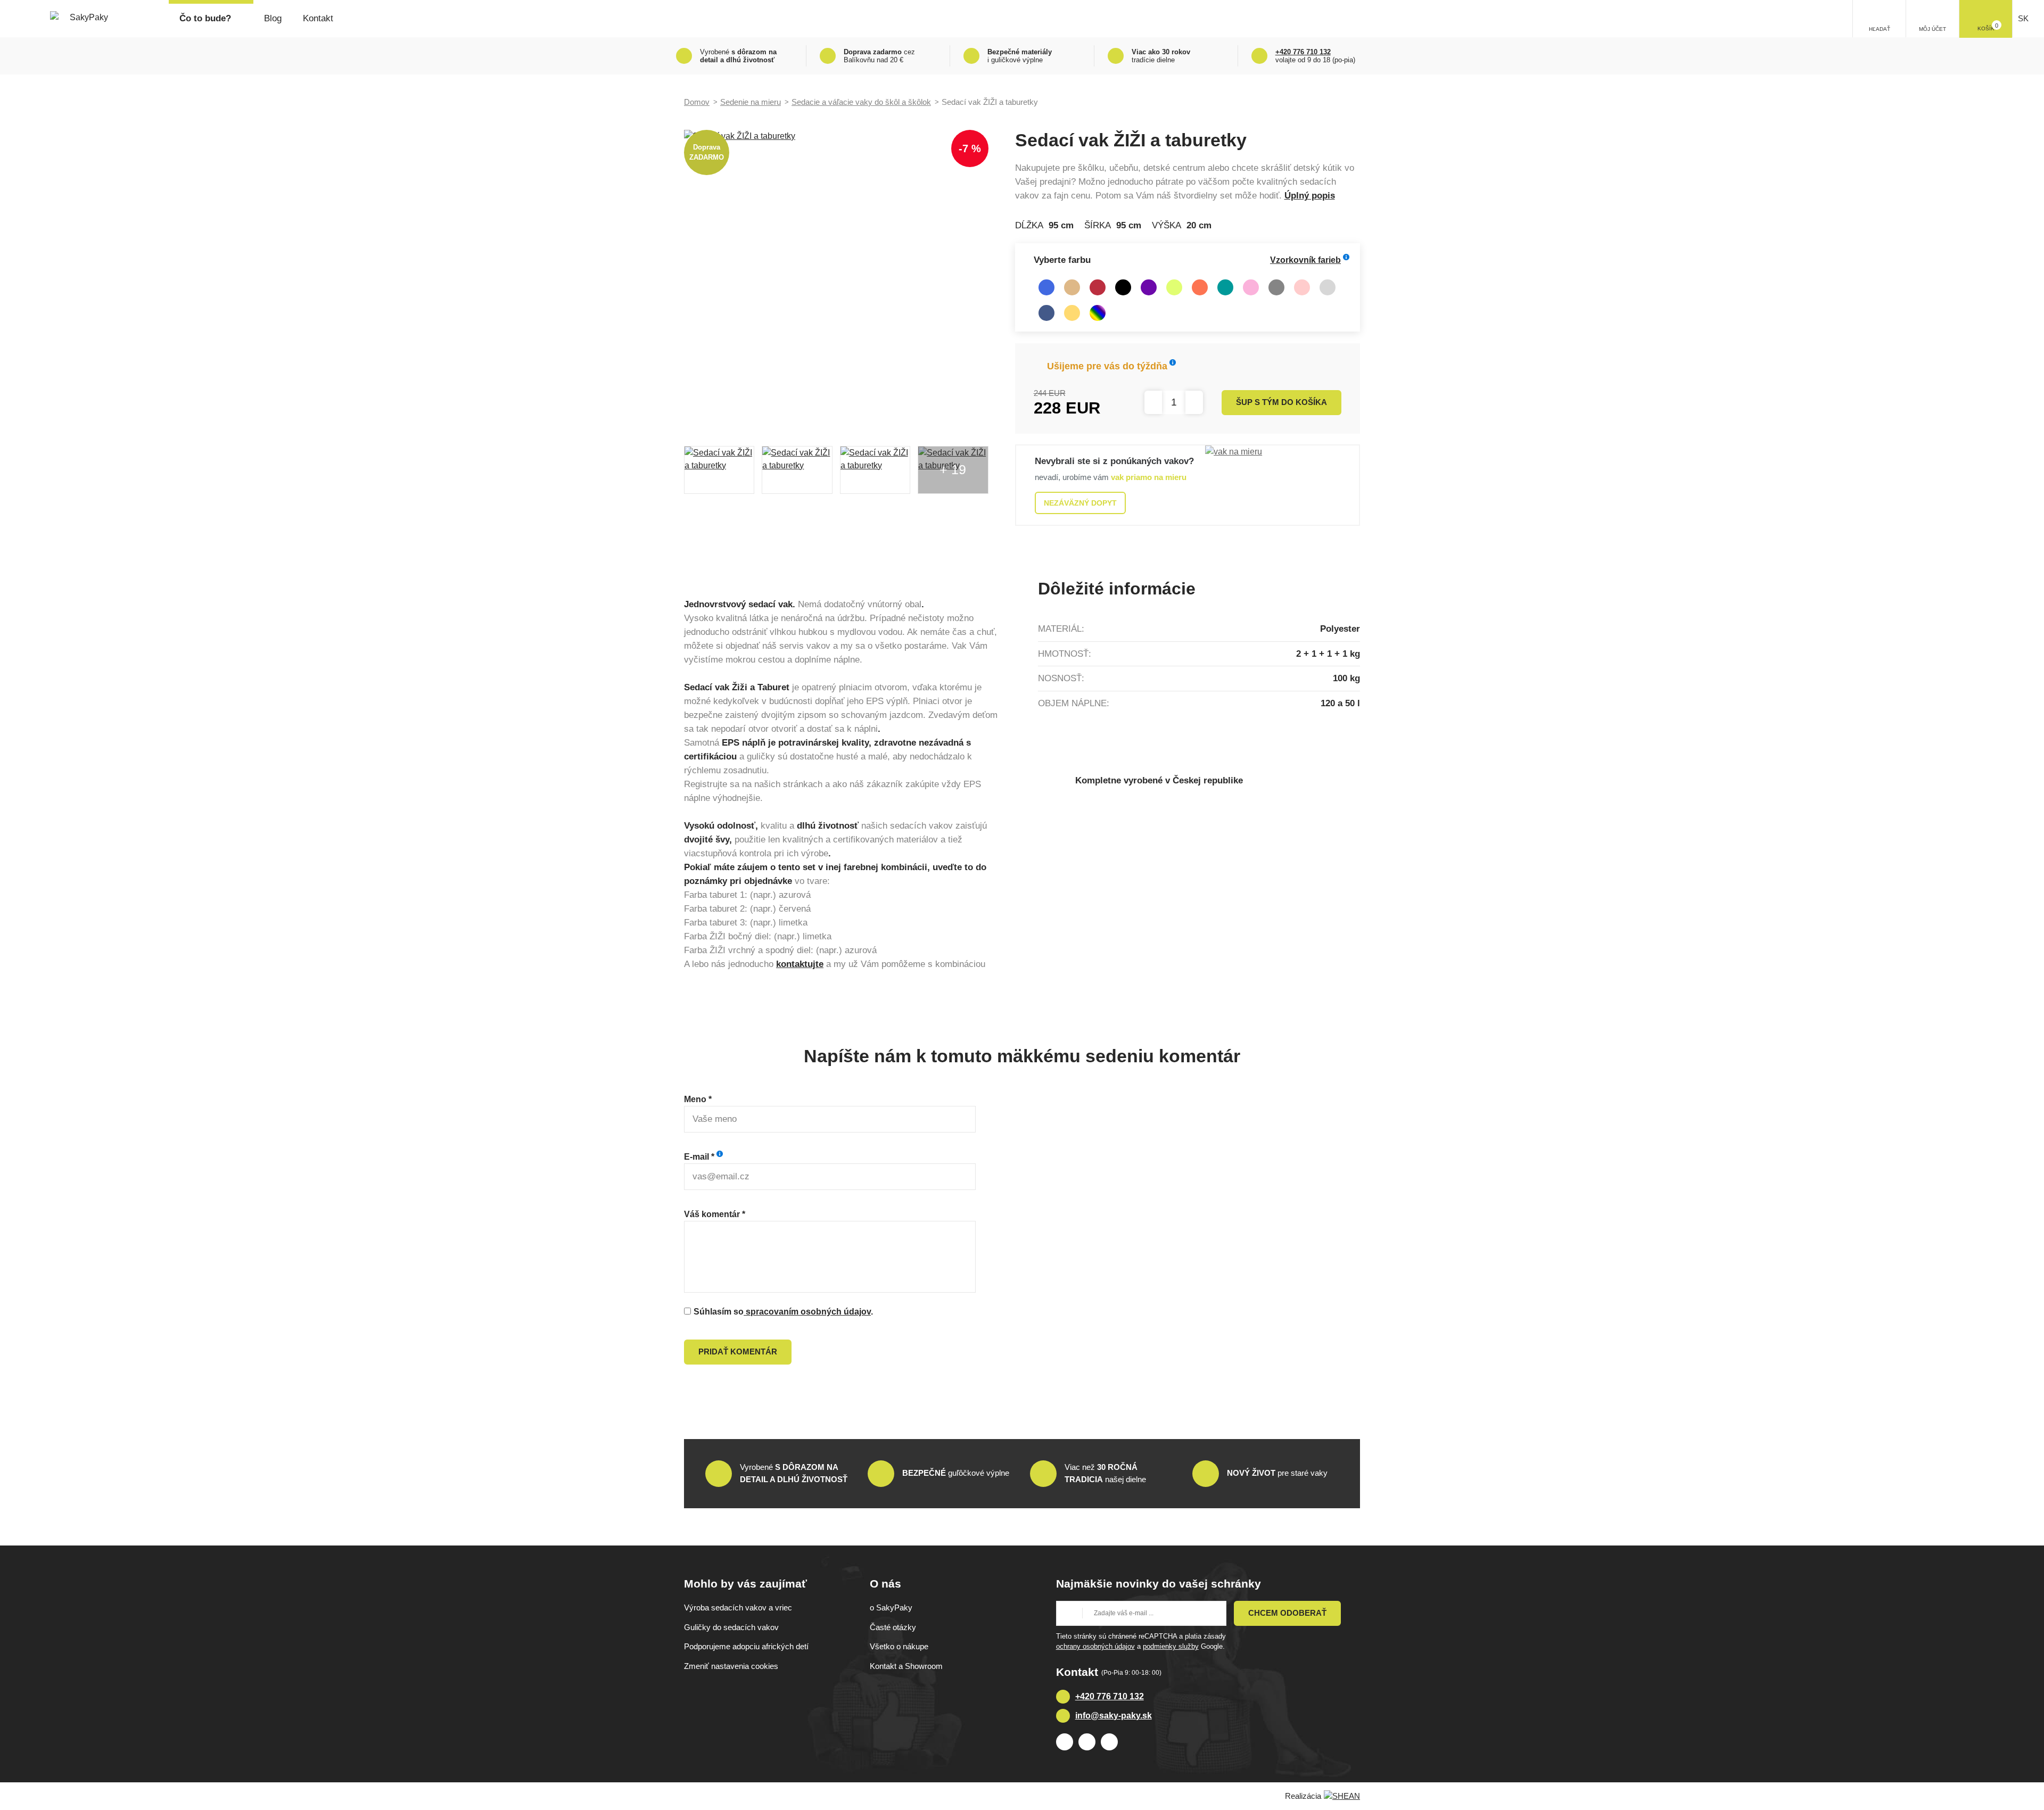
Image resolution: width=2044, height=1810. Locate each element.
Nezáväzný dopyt (1080, 503)
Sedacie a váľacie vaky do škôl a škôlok (861, 102)
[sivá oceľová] (1276, 287)
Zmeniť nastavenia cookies (731, 1666)
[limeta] (1174, 287)
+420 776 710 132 (1110, 1696)
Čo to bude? (205, 18)
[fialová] (1149, 287)
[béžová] (1072, 287)
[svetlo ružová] (1302, 287)
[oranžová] (1200, 287)
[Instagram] (1087, 1742)
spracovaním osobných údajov (807, 1312)
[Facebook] (1065, 1742)
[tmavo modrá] (1046, 313)
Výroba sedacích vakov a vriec (738, 1607)
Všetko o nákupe (899, 1646)
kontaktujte (800, 964)
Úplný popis (1310, 196)
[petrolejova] (1225, 287)
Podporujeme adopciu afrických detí (746, 1646)
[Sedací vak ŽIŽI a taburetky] (836, 282)
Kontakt (318, 18)
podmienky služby (1171, 1646)
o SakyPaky (891, 1607)
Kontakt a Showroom (906, 1666)
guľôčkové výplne (956, 1473)
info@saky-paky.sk (1114, 1716)
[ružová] (1251, 287)
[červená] (1098, 287)
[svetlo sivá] (1328, 287)
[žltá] (1072, 313)
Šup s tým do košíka (1281, 402)
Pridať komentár (738, 1352)
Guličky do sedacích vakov (731, 1627)
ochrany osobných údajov (1095, 1646)
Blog (273, 18)
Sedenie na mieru (751, 102)
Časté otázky (893, 1627)
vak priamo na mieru (1149, 477)
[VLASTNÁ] (1098, 313)
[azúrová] (1046, 287)
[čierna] (1123, 287)
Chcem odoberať (1287, 1613)
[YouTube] (1109, 1742)
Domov (697, 102)
